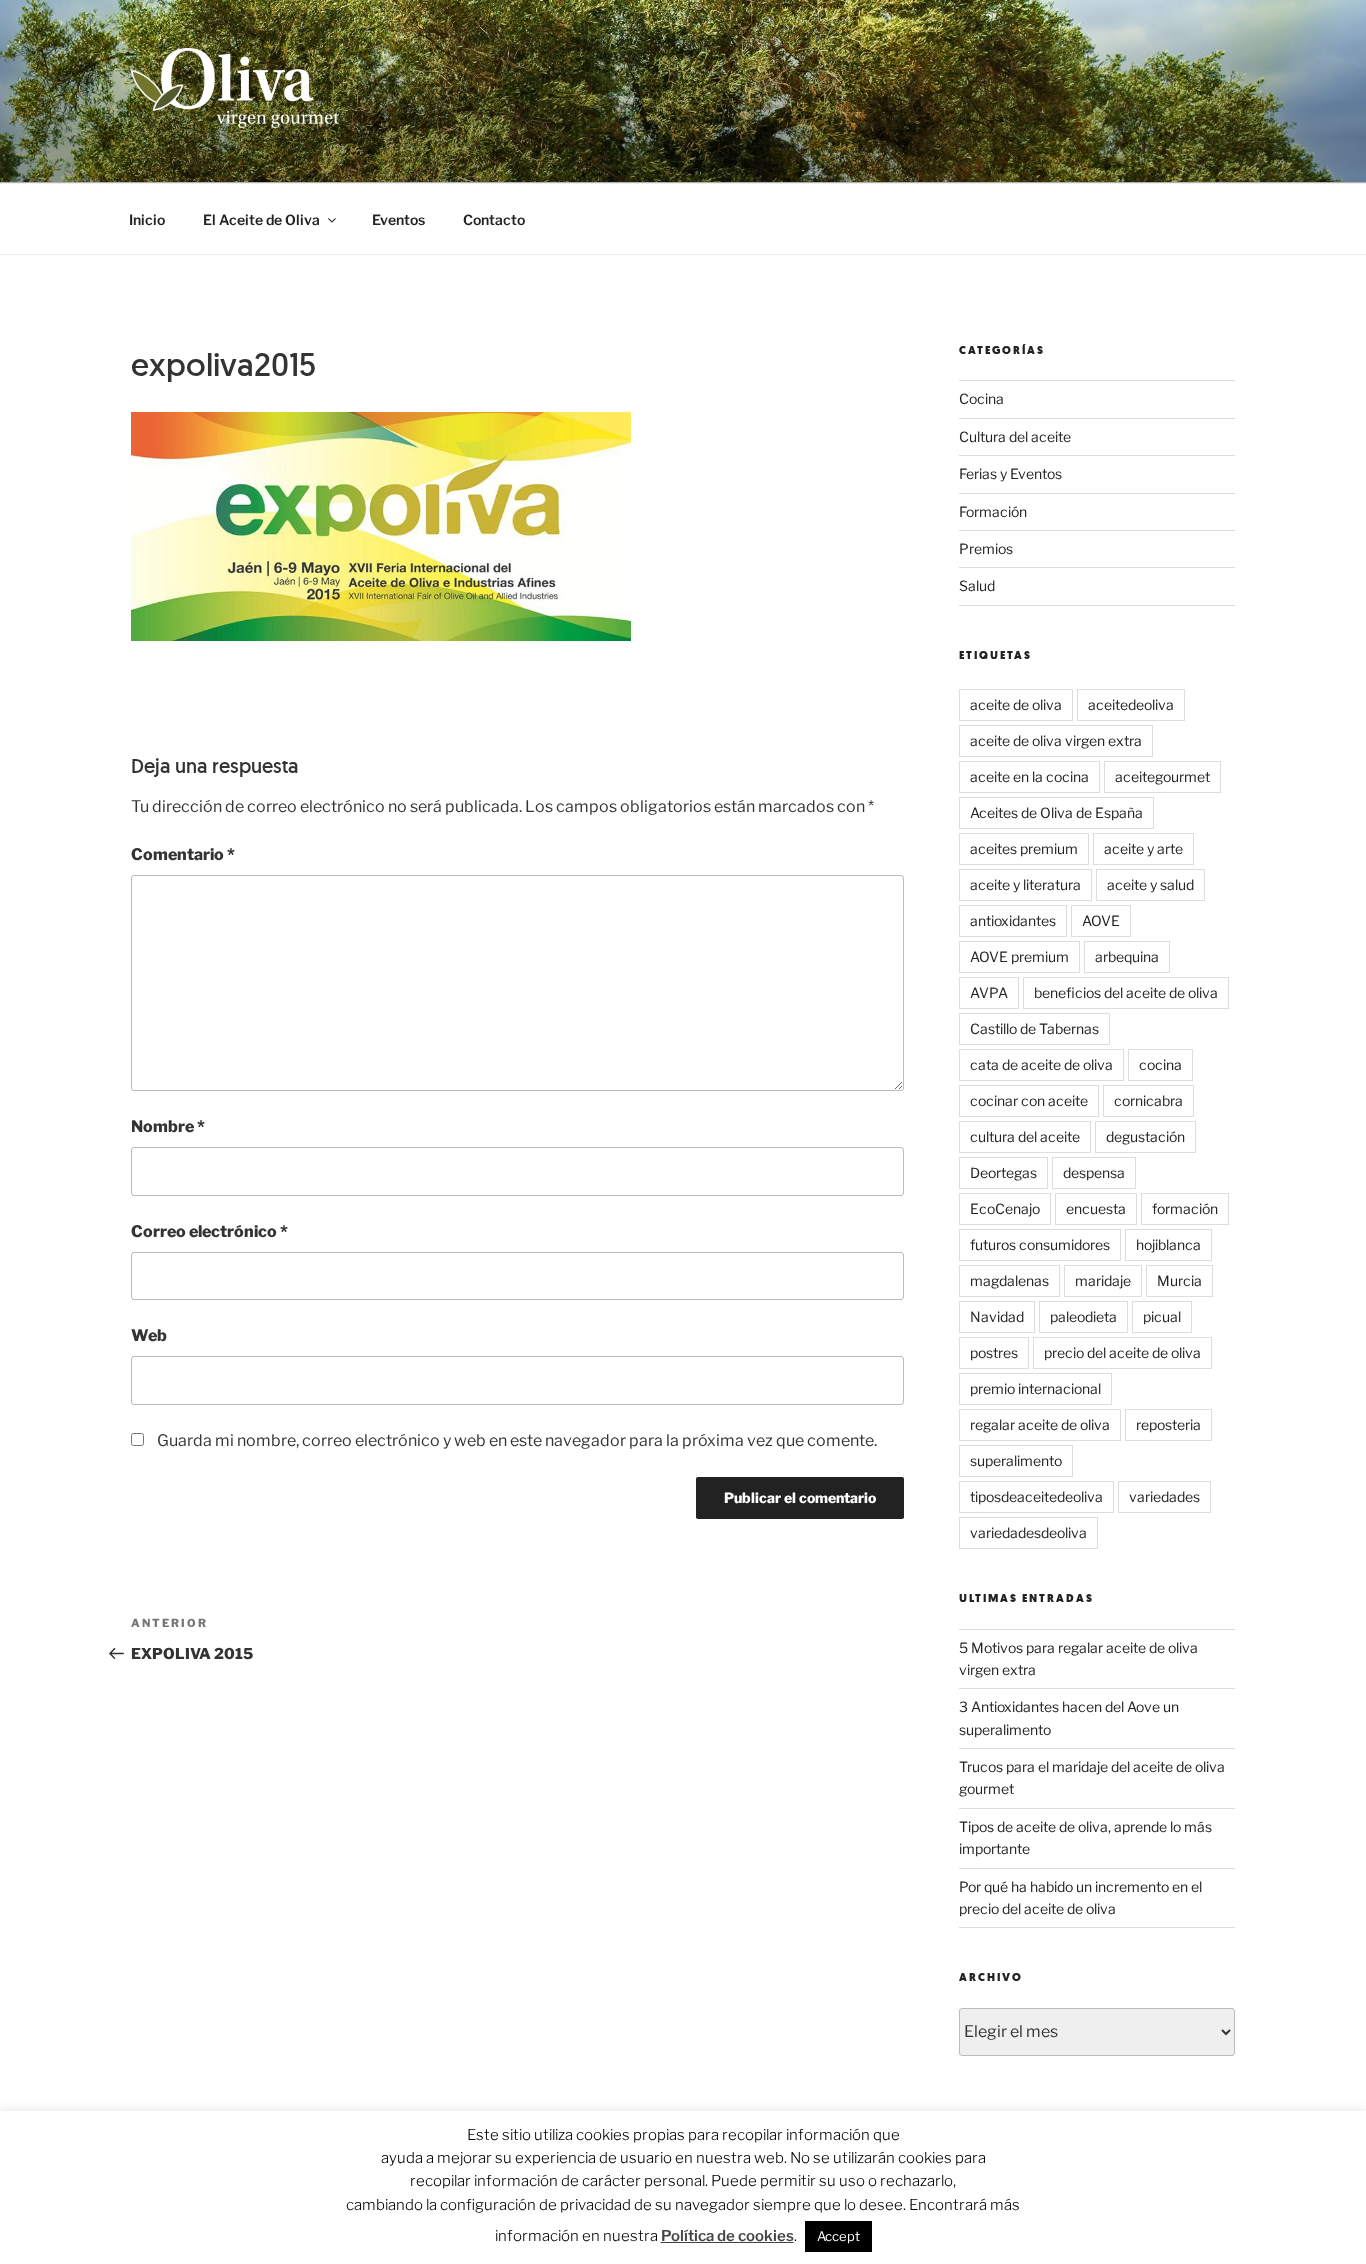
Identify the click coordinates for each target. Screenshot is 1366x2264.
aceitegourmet (1162, 776)
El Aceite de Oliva (261, 219)
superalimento (1016, 1460)
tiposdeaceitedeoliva (1036, 1496)
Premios (986, 548)
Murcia (1179, 1280)
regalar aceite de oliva (1040, 1424)
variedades (1164, 1496)
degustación (1145, 1136)
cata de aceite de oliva (1041, 1064)
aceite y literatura (1025, 884)
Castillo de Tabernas (1034, 1028)
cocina (1160, 1064)
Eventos (398, 219)
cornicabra (1148, 1100)
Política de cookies (727, 2236)
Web (149, 1335)
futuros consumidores (1040, 1244)
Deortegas (1003, 1172)
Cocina (981, 398)
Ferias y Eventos (1010, 473)
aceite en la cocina (1029, 776)
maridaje (1103, 1280)
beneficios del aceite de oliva (1126, 992)
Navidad (997, 1316)
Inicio (147, 219)
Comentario (183, 854)
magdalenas (1009, 1280)
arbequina (1127, 956)
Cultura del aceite (1015, 436)
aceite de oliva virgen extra (1056, 740)
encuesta (1096, 1208)
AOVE (1101, 920)
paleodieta (1083, 1316)
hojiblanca (1168, 1244)
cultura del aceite (1025, 1136)
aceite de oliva (1016, 704)
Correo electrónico (209, 1231)
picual (1162, 1316)
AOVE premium (1019, 956)
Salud (977, 585)
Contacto (494, 219)
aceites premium (1024, 848)
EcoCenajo (1005, 1208)
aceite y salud (1150, 884)
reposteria (1168, 1424)
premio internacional (1035, 1388)
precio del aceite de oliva (1122, 1352)
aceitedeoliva (1131, 704)
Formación (993, 511)
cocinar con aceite (1029, 1100)
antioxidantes (1013, 920)
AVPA (989, 992)
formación (1185, 1208)
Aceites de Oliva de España (1056, 812)
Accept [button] (838, 2236)
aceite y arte (1143, 848)
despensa (1094, 1172)
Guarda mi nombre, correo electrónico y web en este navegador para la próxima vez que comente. (517, 1440)
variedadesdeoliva (1028, 1532)
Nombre (168, 1126)
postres (994, 1352)
